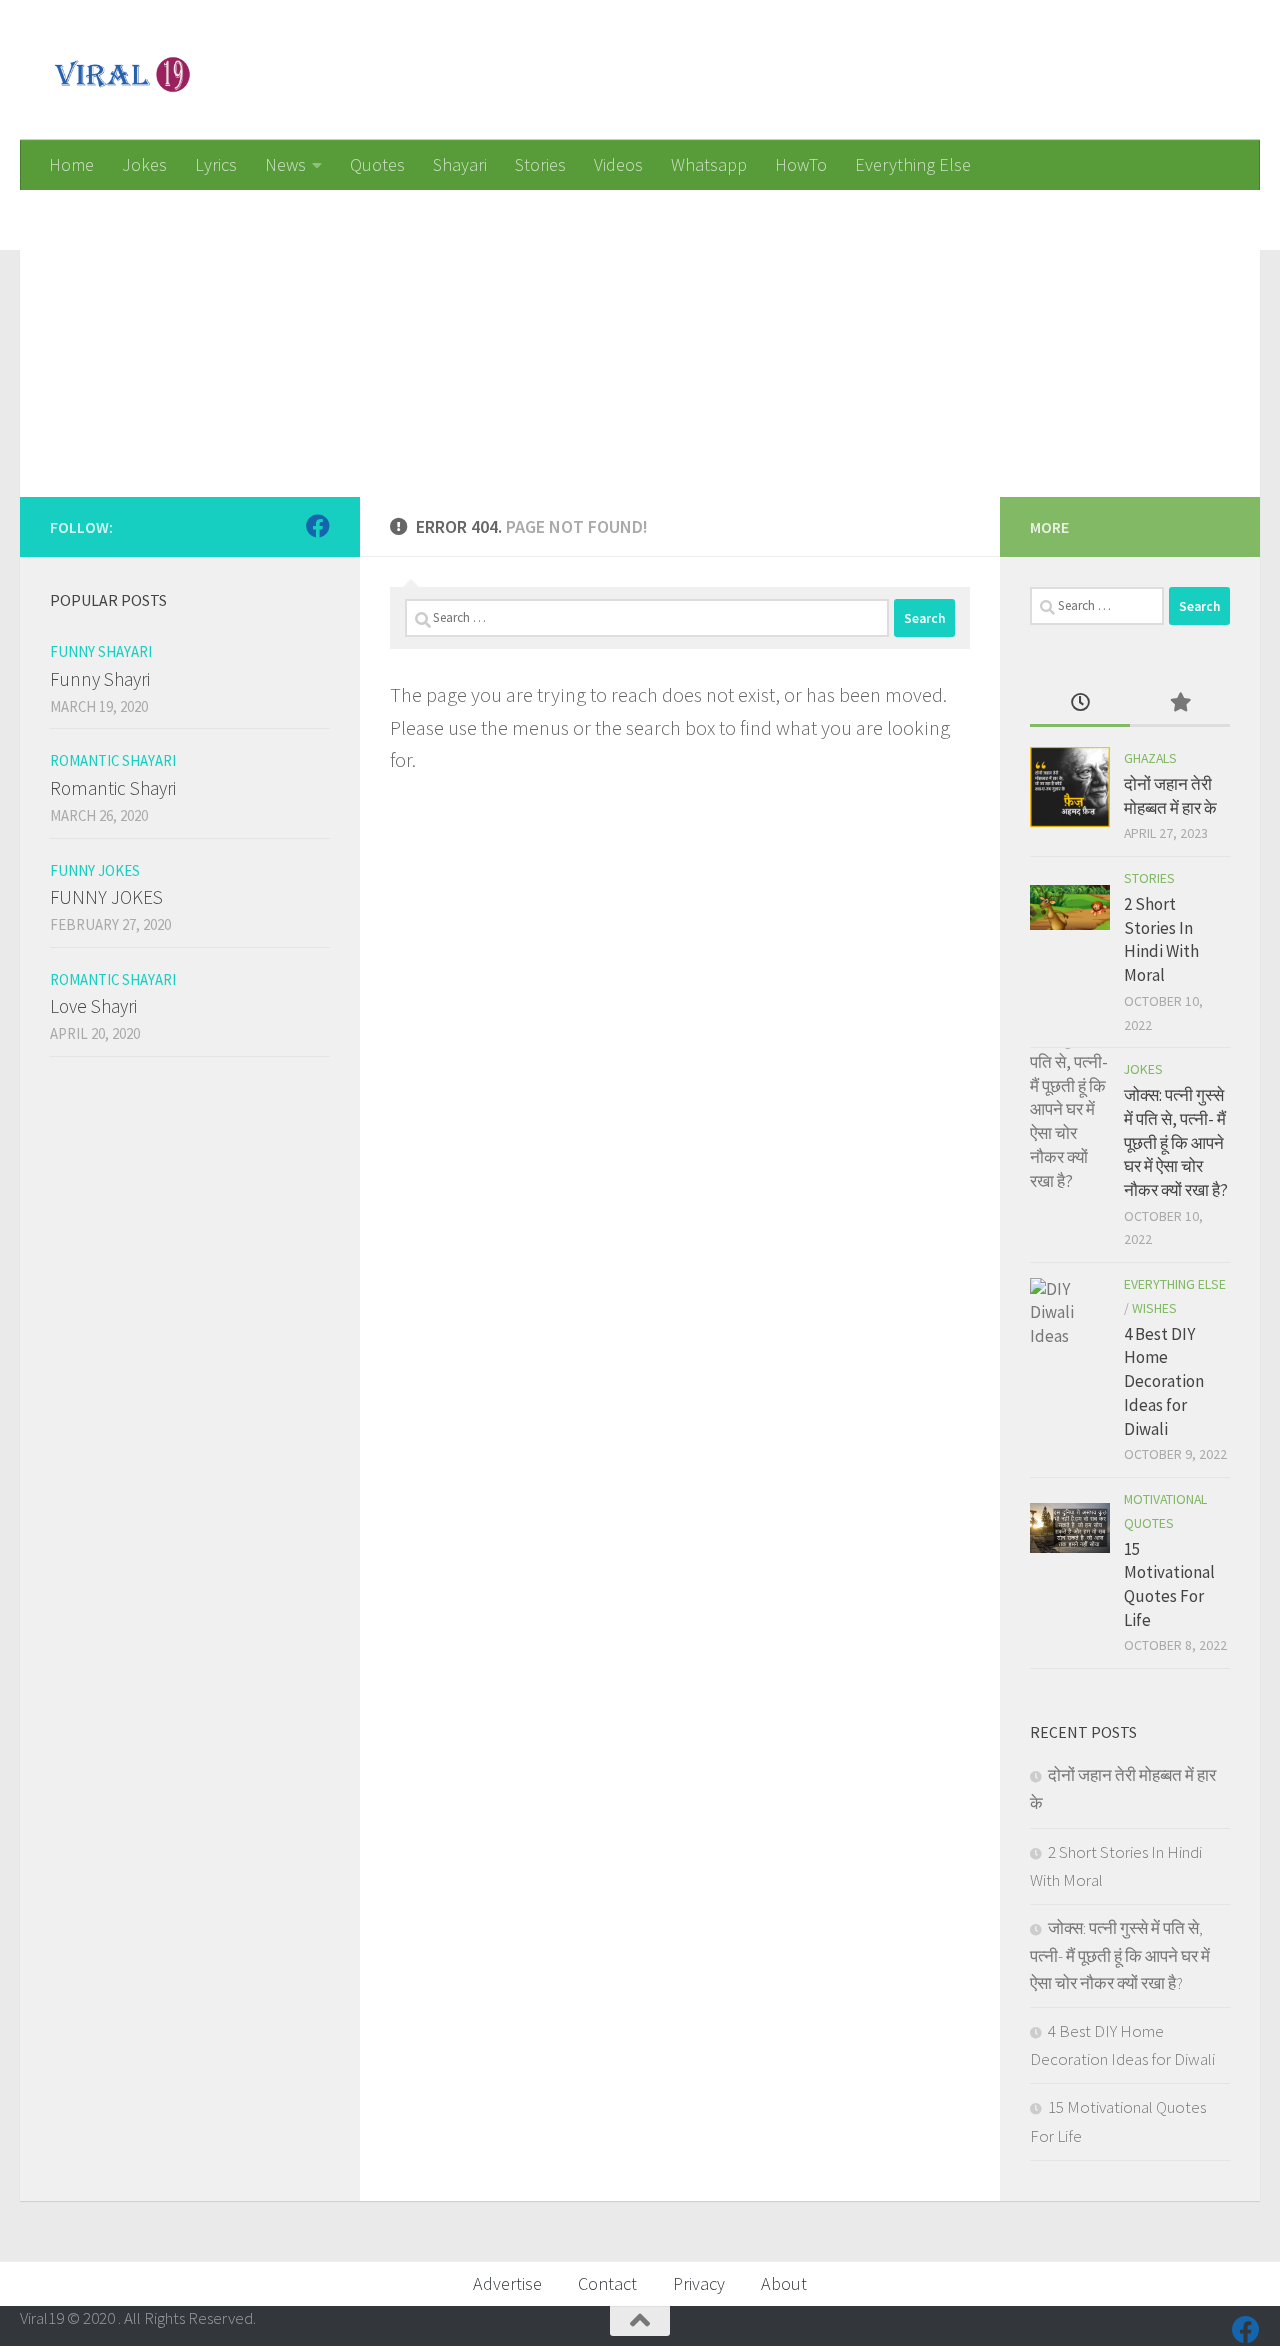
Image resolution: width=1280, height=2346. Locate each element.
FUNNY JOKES (106, 897)
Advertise (507, 2283)
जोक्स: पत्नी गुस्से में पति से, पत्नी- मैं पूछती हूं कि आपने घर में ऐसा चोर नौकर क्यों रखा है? (1176, 1142)
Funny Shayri (100, 679)
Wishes (1154, 1308)
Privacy (699, 2283)
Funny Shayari (101, 651)
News (285, 164)
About (784, 2283)
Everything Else (913, 164)
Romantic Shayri (113, 788)
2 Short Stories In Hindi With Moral (1161, 939)
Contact (607, 2283)
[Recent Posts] (1080, 704)
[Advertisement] (620, 330)
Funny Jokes (95, 870)
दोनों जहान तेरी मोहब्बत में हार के (1170, 796)
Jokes (144, 164)
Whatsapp (709, 164)
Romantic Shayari (113, 760)
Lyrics (216, 164)
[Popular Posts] (1180, 704)
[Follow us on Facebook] (318, 526)
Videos (618, 164)
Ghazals (1150, 758)
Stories (540, 164)
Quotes (377, 164)
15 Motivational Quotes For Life (1169, 1584)
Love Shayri (93, 1006)
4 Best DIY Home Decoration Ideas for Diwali (1164, 1381)
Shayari (460, 164)
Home (71, 164)
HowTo (801, 164)
